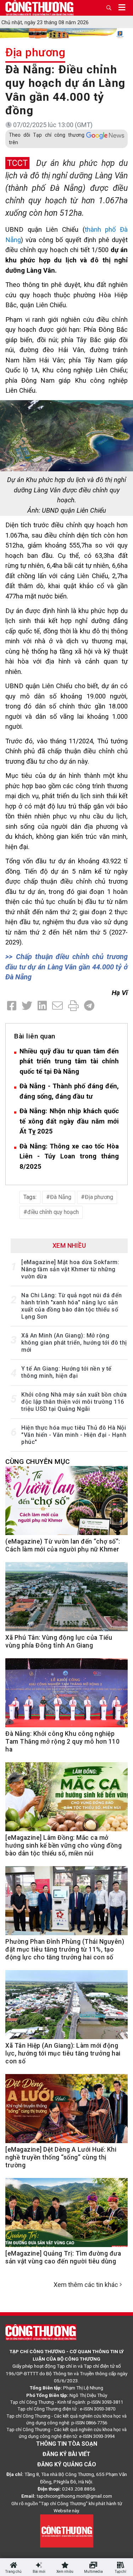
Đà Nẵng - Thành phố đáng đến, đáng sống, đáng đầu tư (69, 1091)
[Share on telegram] (89, 1006)
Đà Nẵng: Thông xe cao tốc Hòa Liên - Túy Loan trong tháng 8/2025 (69, 1156)
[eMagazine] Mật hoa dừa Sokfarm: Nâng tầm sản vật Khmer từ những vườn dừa (70, 1269)
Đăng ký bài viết (66, 2454)
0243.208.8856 (79, 2489)
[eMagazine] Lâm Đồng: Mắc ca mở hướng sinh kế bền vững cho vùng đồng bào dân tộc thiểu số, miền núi (63, 1845)
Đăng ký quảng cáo (67, 2464)
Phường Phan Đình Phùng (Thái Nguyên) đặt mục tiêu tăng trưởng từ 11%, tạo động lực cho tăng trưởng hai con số (65, 1949)
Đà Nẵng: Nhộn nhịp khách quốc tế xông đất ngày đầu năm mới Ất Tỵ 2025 (69, 1121)
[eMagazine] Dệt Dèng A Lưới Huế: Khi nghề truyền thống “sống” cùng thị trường (61, 2157)
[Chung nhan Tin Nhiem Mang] (67, 2530)
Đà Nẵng (61, 1197)
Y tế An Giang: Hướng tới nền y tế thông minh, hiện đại (66, 1372)
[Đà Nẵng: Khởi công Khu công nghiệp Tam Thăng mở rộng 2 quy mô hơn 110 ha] (66, 1696)
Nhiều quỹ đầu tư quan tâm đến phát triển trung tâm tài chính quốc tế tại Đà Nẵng (69, 1061)
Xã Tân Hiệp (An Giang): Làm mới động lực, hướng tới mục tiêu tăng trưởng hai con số (63, 2053)
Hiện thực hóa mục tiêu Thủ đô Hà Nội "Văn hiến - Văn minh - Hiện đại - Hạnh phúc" (74, 1435)
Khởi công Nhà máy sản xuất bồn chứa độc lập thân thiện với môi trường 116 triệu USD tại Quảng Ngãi (74, 1402)
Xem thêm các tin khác (86, 2285)
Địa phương (35, 52)
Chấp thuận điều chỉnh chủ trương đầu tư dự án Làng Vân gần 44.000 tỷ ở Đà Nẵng (66, 967)
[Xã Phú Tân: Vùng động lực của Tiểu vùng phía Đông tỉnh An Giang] (66, 1600)
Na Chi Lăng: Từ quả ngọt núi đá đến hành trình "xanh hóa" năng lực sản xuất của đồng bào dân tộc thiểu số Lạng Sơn (72, 1306)
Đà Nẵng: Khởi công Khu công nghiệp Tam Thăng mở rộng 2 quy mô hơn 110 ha (62, 1742)
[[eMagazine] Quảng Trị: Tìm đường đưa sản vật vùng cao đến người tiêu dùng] (66, 2216)
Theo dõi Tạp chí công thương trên (47, 139)
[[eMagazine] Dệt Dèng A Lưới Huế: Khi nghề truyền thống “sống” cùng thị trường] (66, 2112)
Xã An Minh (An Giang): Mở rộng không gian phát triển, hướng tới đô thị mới (74, 1343)
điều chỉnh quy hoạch (53, 1212)
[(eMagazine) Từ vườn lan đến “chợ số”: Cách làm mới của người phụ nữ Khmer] (66, 1504)
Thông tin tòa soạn (67, 2444)
